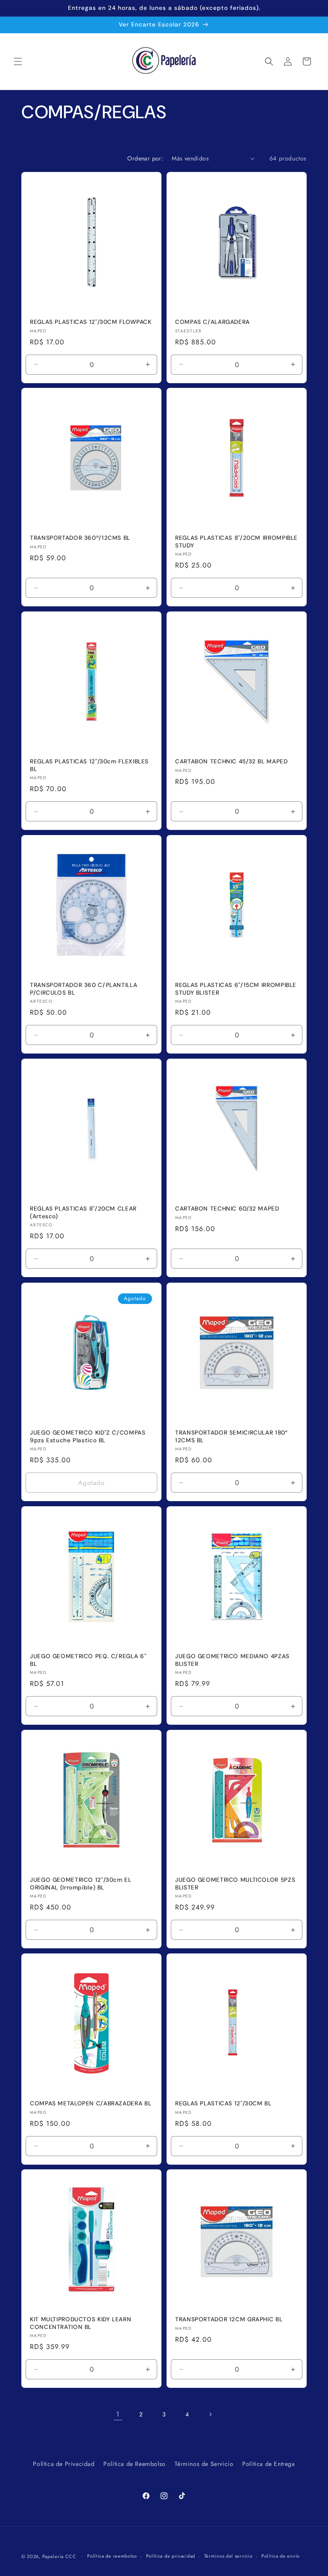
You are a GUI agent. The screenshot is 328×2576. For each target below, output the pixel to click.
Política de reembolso (112, 2556)
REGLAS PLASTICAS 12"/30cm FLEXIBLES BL (89, 765)
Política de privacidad (171, 2556)
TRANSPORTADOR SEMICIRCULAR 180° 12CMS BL (231, 1436)
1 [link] (118, 2414)
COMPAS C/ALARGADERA (212, 322)
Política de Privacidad (64, 2464)
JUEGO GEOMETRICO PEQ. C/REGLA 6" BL (88, 1660)
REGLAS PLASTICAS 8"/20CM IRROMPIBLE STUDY (236, 542)
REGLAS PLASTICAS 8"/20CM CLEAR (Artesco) (83, 1212)
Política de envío (281, 2556)
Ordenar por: (145, 158)
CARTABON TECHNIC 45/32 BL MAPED (231, 761)
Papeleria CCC (59, 2556)
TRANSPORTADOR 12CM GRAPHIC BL (229, 2319)
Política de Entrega (268, 2464)
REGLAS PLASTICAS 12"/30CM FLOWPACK (91, 322)
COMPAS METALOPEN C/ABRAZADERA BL (91, 2103)
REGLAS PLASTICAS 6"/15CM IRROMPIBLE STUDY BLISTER (236, 989)
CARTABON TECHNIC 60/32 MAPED (227, 1209)
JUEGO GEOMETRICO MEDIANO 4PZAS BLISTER (232, 1660)
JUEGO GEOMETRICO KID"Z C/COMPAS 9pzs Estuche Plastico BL (88, 1436)
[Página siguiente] (210, 2414)
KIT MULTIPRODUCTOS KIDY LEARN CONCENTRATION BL (81, 2323)
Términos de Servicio (204, 2464)
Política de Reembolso (135, 2464)
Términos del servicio (228, 2556)
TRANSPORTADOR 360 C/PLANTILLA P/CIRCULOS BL (83, 989)
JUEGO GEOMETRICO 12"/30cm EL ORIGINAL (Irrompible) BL (81, 1884)
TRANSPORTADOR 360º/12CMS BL (80, 538)
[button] (18, 61)
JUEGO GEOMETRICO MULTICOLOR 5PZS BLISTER (235, 1884)
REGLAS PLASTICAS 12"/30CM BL (223, 2103)
